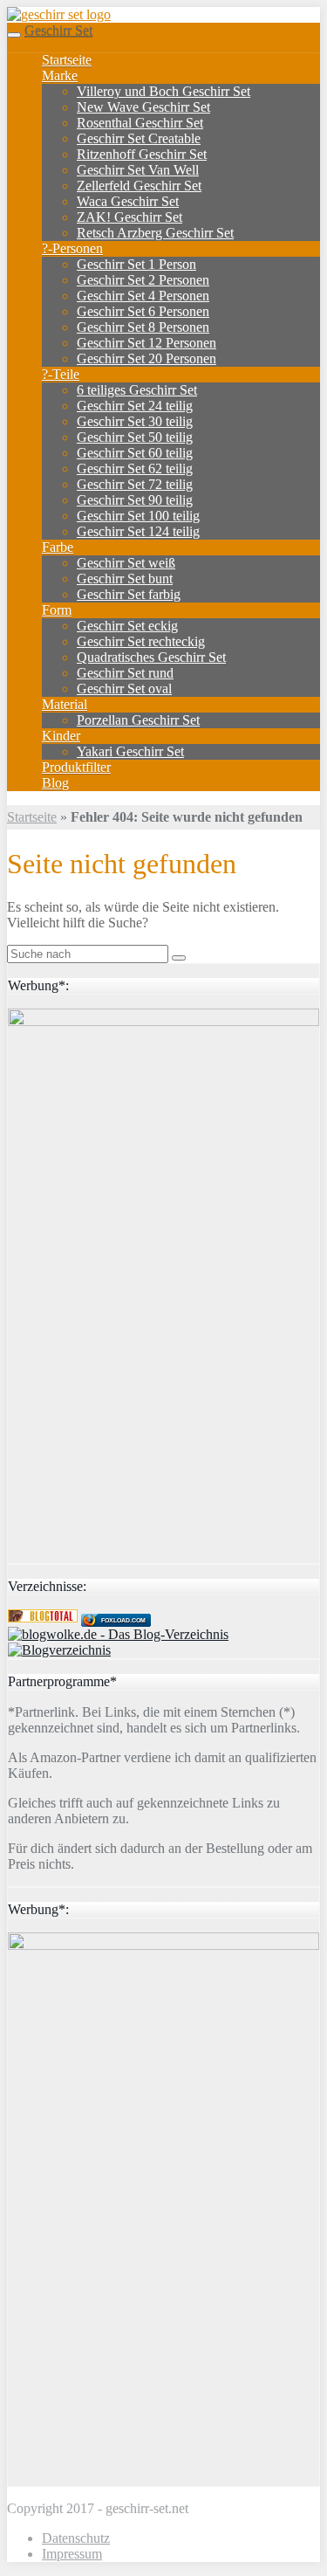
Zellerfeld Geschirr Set (139, 186)
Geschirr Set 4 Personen (143, 296)
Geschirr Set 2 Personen (143, 280)
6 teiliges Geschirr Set (137, 390)
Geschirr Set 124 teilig (138, 531)
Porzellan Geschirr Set (138, 720)
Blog (55, 783)
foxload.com (123, 1620)
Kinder (61, 736)
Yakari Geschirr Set (130, 751)
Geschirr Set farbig (129, 594)
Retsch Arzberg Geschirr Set (155, 233)
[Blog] (59, 1650)
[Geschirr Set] (59, 14)
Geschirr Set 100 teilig (138, 516)
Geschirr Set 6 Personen (143, 311)
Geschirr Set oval (124, 689)
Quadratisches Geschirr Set (151, 657)
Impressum (72, 2554)
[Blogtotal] (43, 1618)
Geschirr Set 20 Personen (146, 358)
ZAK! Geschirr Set (129, 217)
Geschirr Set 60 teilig (135, 453)
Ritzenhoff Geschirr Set (142, 154)
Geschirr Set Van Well (138, 170)
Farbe (58, 547)
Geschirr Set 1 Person (136, 264)
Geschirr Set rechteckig (141, 641)
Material (65, 704)
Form (57, 610)
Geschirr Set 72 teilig (135, 484)
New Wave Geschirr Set (143, 107)
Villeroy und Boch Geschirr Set (163, 91)
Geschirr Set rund (125, 673)
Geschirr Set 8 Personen (143, 327)
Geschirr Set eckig (127, 626)
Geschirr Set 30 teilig (135, 421)
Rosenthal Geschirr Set (140, 123)
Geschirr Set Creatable (139, 138)
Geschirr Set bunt (125, 579)
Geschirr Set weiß (126, 563)
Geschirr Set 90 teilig (135, 500)
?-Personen (72, 248)
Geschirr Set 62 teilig (135, 468)
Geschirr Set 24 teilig (135, 406)
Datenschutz (76, 2538)
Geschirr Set (58, 30)
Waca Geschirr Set (128, 201)
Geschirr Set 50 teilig (135, 437)
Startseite (67, 60)
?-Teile (61, 374)
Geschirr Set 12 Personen (146, 343)
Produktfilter (76, 767)
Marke (60, 76)
